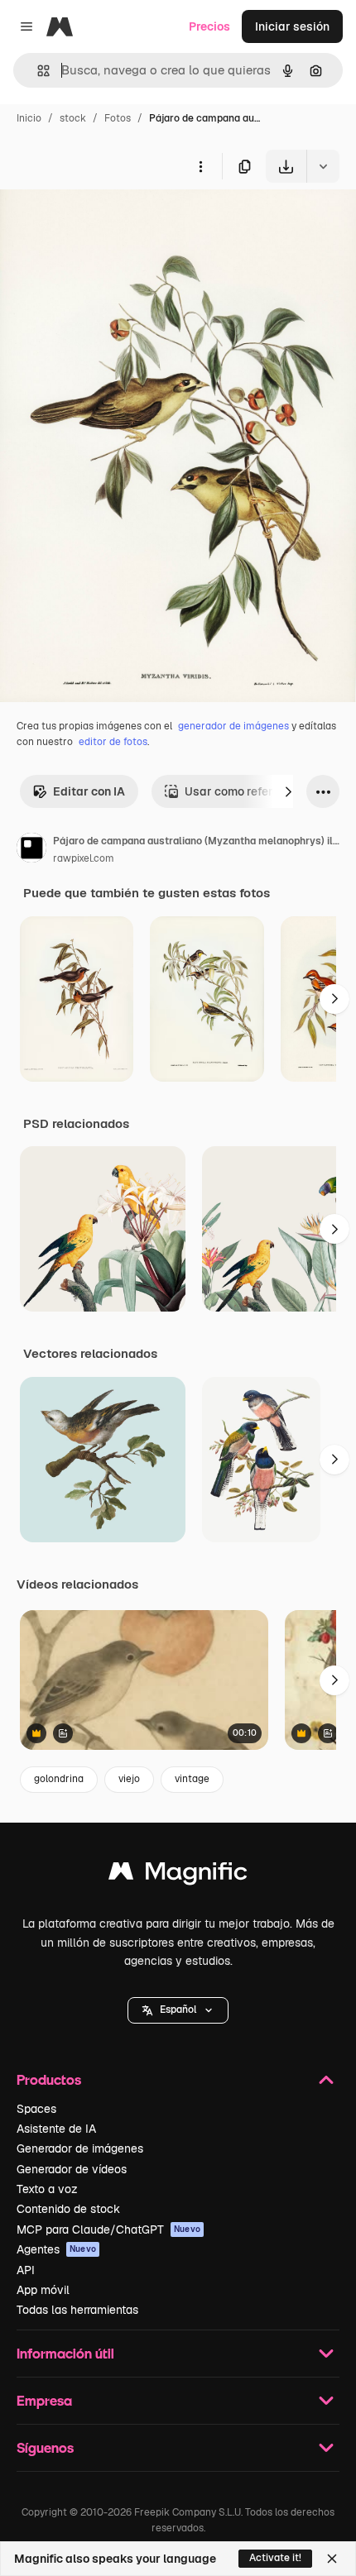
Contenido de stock (68, 2209)
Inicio (29, 118)
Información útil (65, 2353)
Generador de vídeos (72, 2169)
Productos (49, 2079)
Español (178, 2010)
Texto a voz (47, 2189)
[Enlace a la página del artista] (31, 850)
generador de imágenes (233, 726)
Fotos (118, 118)
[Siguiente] (288, 791)
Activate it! (275, 2558)
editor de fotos (113, 742)
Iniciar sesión (292, 26)
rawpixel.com (84, 858)
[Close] (332, 2559)
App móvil (43, 2290)
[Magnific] (178, 1875)
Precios (209, 26)
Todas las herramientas (77, 2310)
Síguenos (45, 2447)
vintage (192, 1779)
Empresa (44, 2400)
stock (73, 118)
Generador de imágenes (80, 2148)
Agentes (56, 2249)
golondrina (59, 1779)
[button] (178, 2010)
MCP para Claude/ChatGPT (108, 2230)
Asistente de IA (56, 2129)
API (26, 2270)
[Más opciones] (200, 166)
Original (106, 221)
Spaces (36, 2109)
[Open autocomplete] (37, 71)
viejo (129, 1779)
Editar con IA (89, 791)
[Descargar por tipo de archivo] (323, 166)
